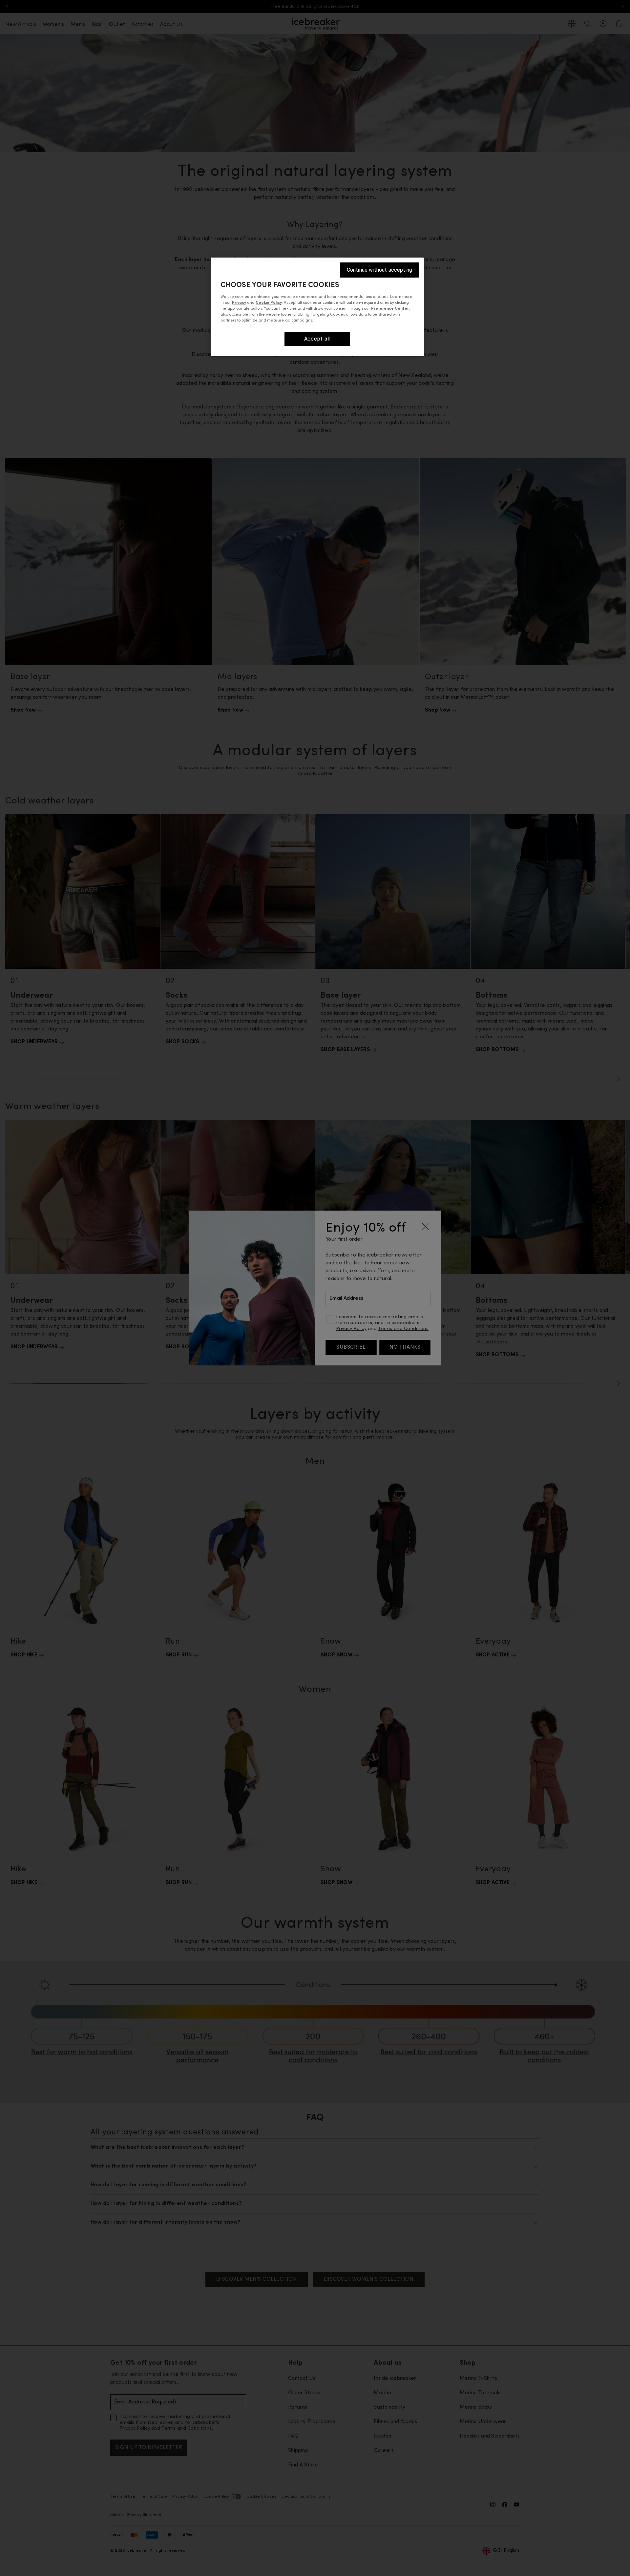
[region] (317, 307)
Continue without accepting (379, 270)
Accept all (317, 339)
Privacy (239, 303)
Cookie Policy (269, 303)
